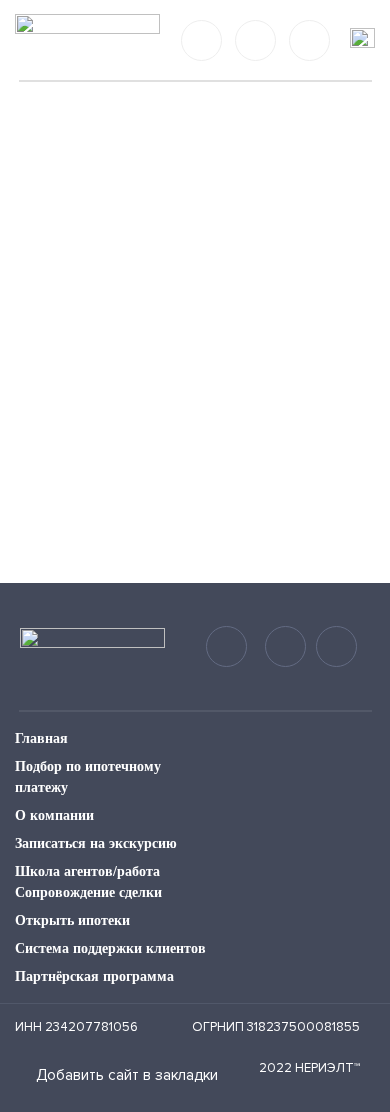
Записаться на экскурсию (96, 843)
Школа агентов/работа (87, 871)
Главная (41, 738)
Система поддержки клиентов (110, 948)
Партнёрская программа (94, 976)
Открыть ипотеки (72, 920)
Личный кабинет (309, 40)
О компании (54, 815)
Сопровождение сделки (88, 892)
